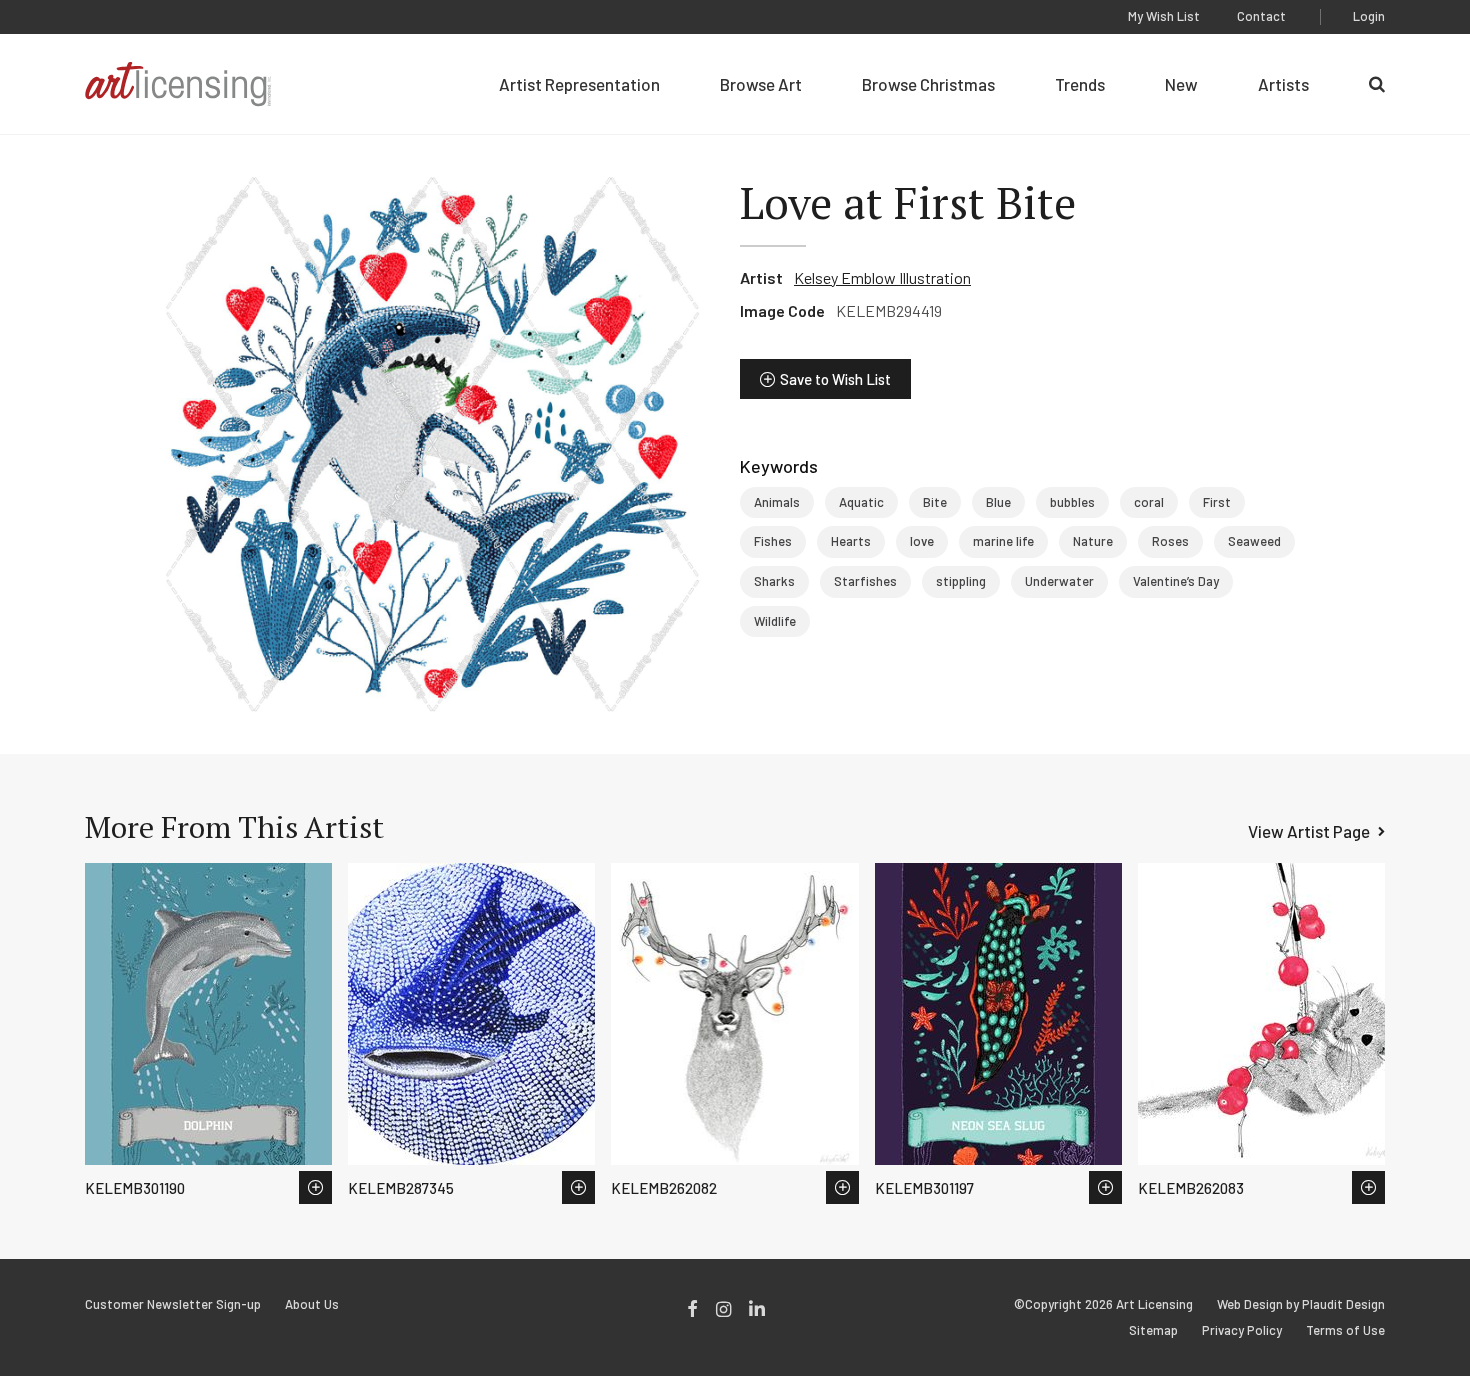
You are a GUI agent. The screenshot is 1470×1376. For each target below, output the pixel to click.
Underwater (1059, 581)
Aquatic (861, 502)
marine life (1003, 541)
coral (1149, 502)
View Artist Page (1309, 831)
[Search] (1377, 84)
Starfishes (865, 581)
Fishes (773, 541)
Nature (1093, 541)
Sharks (774, 581)
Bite (935, 502)
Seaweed (1254, 541)
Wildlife (775, 621)
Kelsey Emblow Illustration (882, 277)
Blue (998, 502)
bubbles (1072, 502)
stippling (961, 581)
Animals (777, 502)
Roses (1170, 541)
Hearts (851, 541)
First (1217, 502)
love (922, 541)
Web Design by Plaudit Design (1301, 1304)
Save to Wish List (835, 379)
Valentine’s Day (1176, 581)
